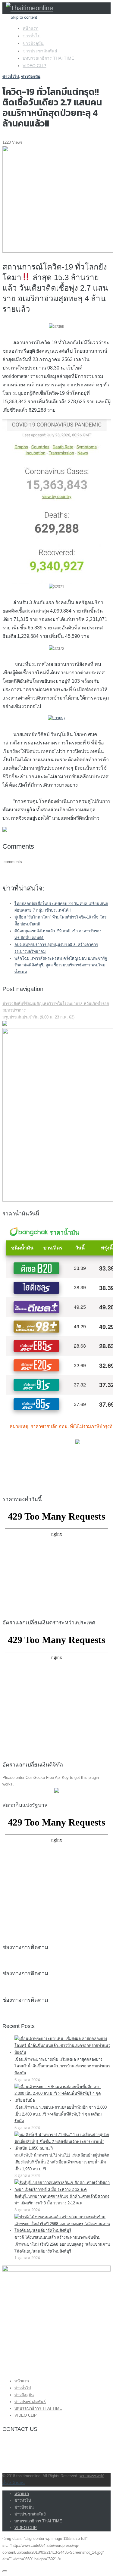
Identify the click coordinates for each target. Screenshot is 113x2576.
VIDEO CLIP (34, 66)
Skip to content (24, 17)
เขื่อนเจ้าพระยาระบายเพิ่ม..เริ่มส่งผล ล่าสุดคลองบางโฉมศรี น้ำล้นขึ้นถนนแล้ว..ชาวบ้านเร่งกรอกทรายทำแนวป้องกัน (62, 2066)
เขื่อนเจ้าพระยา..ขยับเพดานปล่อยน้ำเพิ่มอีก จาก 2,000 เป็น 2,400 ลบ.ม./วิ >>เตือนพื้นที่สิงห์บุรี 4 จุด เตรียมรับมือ (61, 2114)
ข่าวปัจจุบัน (33, 43)
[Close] (5, 2571)
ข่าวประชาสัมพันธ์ (40, 51)
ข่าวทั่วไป (31, 36)
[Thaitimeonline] (29, 8)
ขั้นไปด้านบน (14, 2483)
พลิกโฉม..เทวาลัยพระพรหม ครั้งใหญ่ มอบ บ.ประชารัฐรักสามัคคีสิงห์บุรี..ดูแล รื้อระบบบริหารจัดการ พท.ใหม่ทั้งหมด (61, 965)
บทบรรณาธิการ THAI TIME (48, 58)
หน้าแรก (30, 28)
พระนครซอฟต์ (92, 2476)
